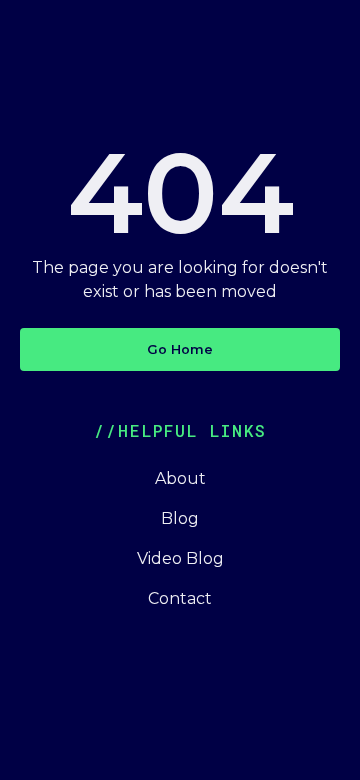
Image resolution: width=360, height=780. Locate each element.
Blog (180, 518)
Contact (180, 598)
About (180, 478)
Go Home (180, 349)
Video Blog (180, 558)
